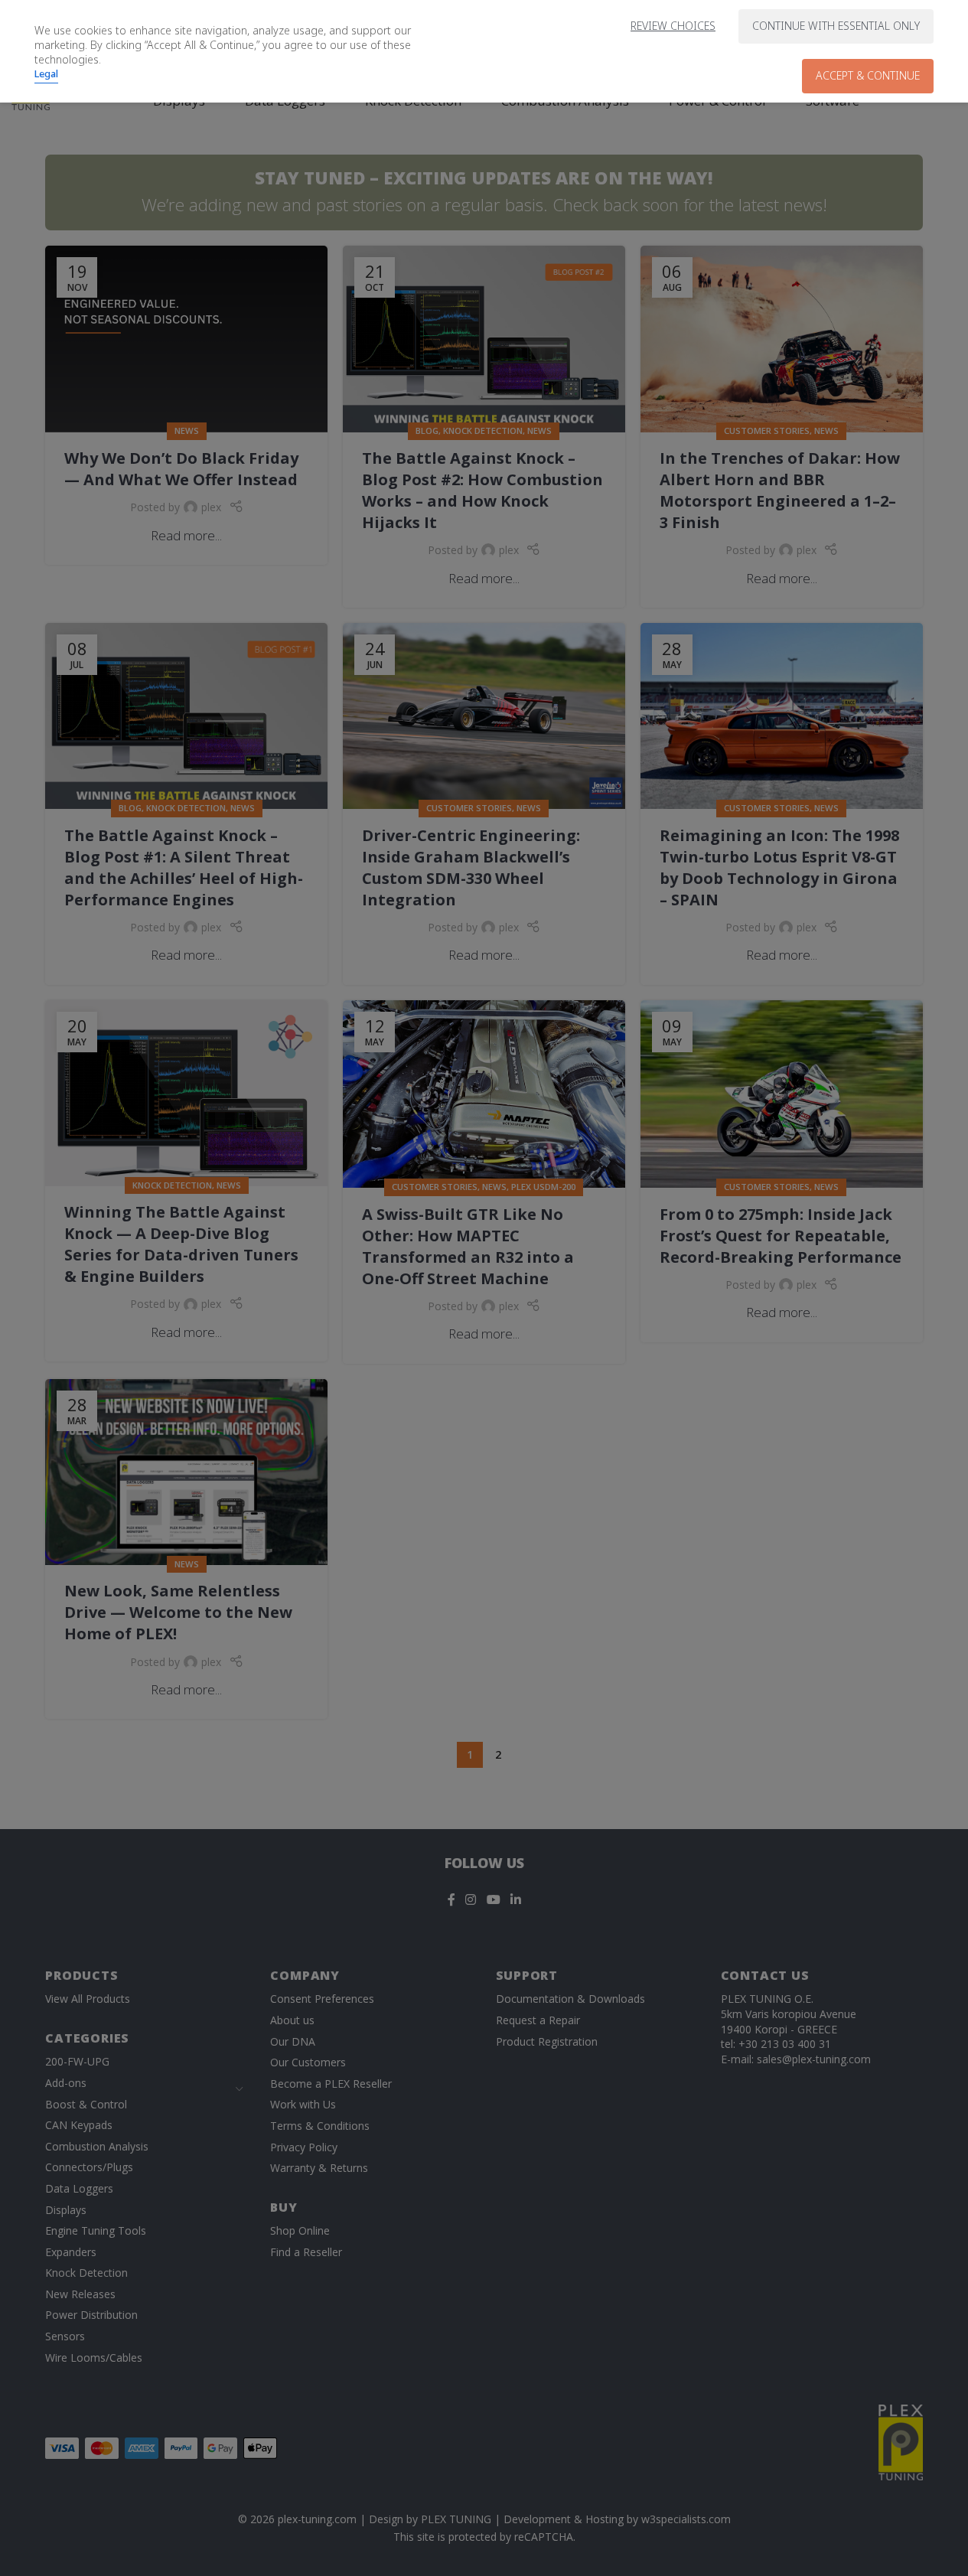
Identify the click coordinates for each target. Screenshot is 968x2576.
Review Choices (673, 26)
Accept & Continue (868, 75)
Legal (46, 73)
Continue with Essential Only (836, 26)
